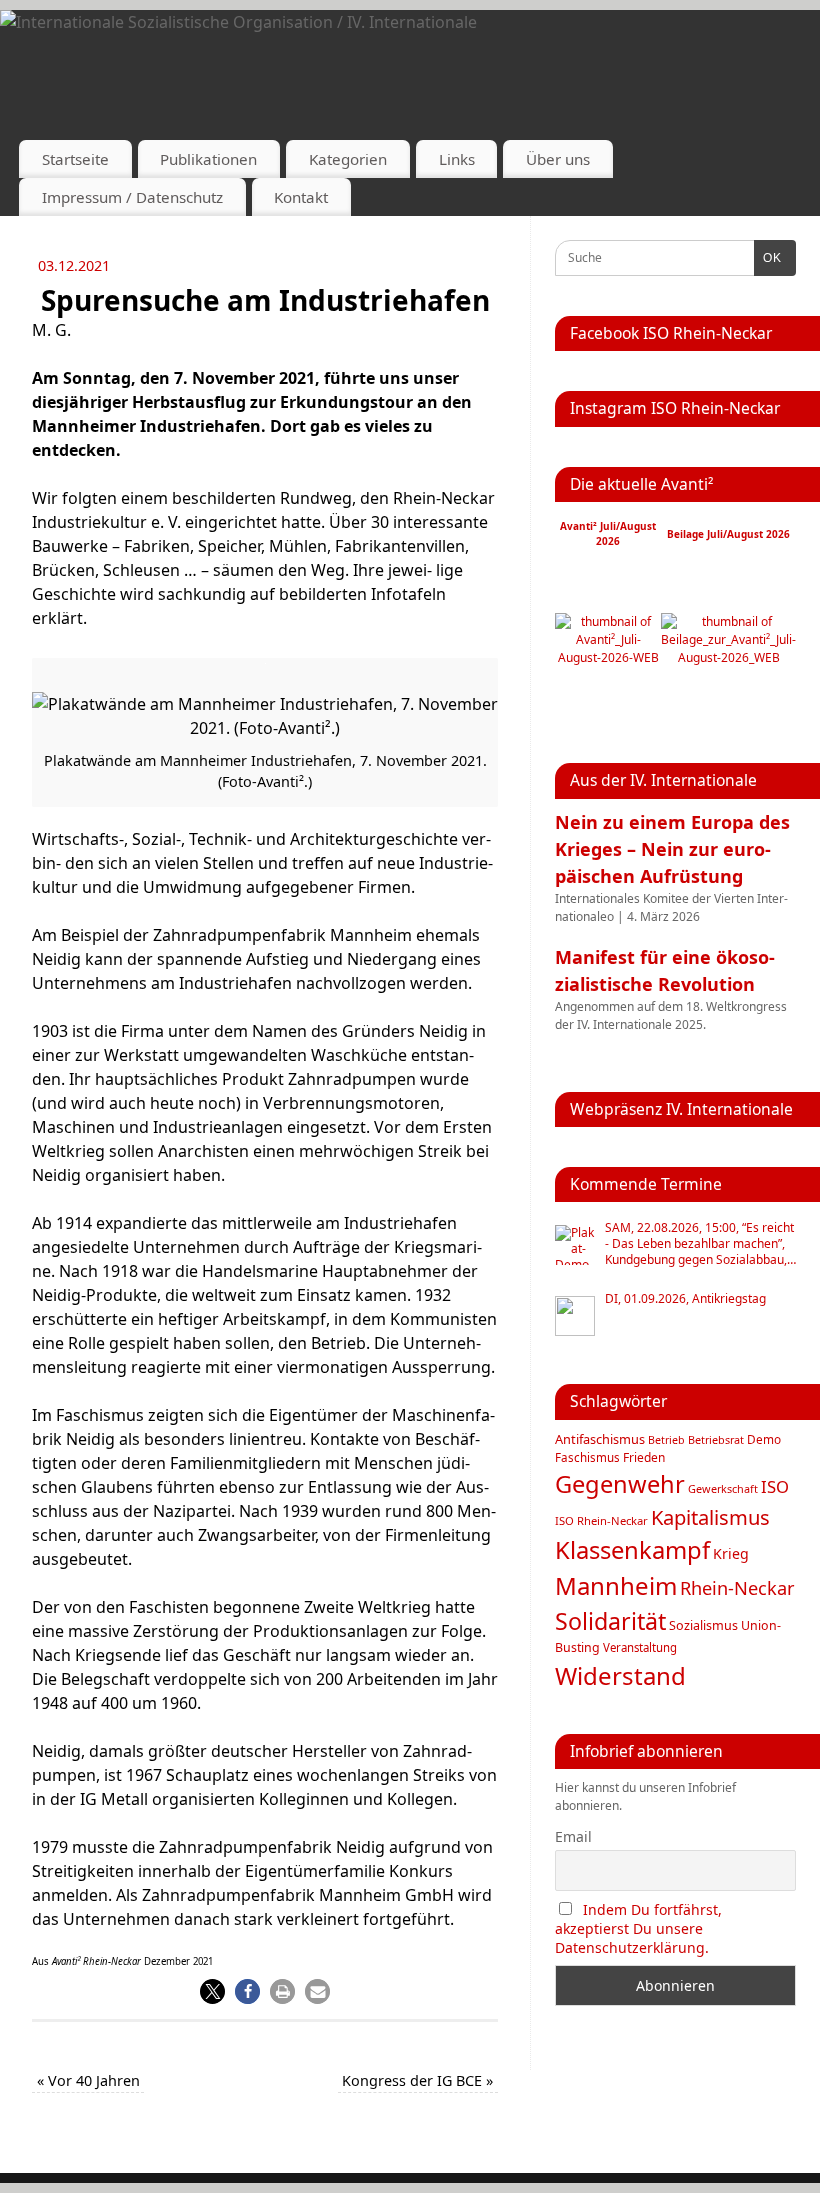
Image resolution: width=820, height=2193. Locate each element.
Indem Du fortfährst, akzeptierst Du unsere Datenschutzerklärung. (638, 1928)
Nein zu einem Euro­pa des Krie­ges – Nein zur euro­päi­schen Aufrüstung (672, 849)
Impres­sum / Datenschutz (132, 197)
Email (573, 1836)
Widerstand (620, 1675)
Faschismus (587, 1457)
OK (768, 258)
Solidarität (610, 1621)
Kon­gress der (417, 2080)
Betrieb (666, 1440)
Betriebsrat (716, 1439)
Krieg (731, 1553)
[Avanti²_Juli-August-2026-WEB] (608, 657)
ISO (775, 1486)
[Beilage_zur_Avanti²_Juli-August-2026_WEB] (728, 657)
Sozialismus (703, 1625)
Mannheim (616, 1585)
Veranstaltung (640, 1647)
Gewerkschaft (723, 1488)
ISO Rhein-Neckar (601, 1520)
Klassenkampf (632, 1550)
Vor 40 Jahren (88, 2080)
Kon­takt (301, 197)
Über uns (558, 159)
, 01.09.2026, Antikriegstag (685, 1299)
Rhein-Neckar (737, 1588)
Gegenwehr (620, 1484)
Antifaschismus (600, 1439)
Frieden (644, 1457)
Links (457, 159)
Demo (764, 1439)
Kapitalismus (710, 1517)
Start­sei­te (75, 159)
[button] (212, 1991)
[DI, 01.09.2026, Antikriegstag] (575, 1316)
